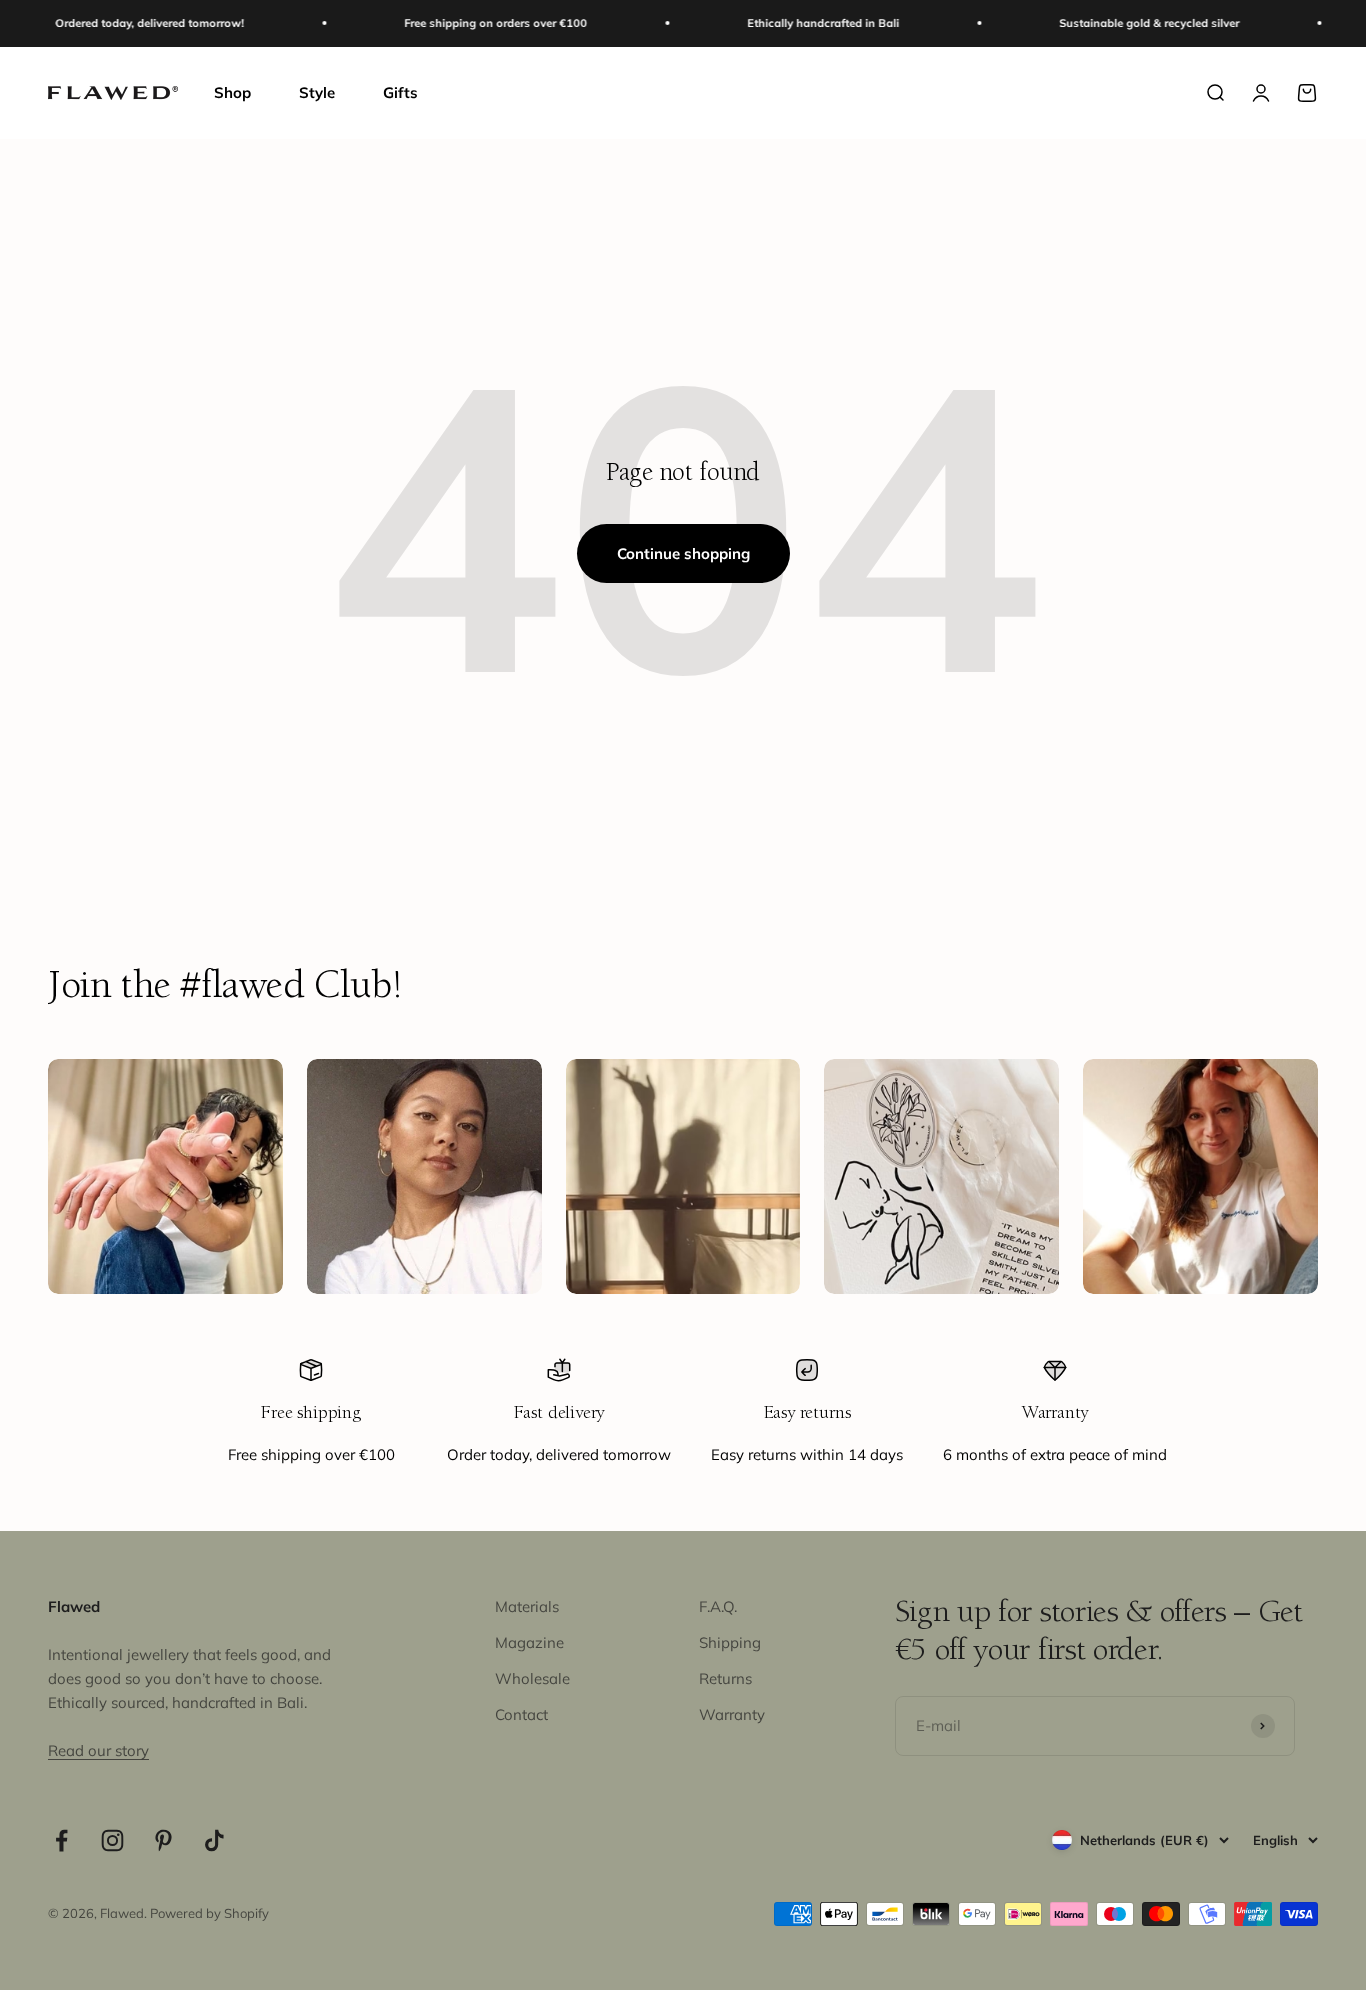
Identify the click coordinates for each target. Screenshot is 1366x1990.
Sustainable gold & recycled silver (1119, 23)
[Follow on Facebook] (61, 1840)
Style (317, 92)
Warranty (732, 1714)
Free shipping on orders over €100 (465, 23)
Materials (527, 1606)
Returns (725, 1678)
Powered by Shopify (209, 1913)
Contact (521, 1714)
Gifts (400, 92)
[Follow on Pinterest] (163, 1840)
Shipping (730, 1642)
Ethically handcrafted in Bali (793, 23)
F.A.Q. (718, 1606)
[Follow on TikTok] (214, 1840)
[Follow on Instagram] (112, 1840)
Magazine (529, 1642)
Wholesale (532, 1678)
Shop (232, 92)
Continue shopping (683, 553)
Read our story (98, 1750)
